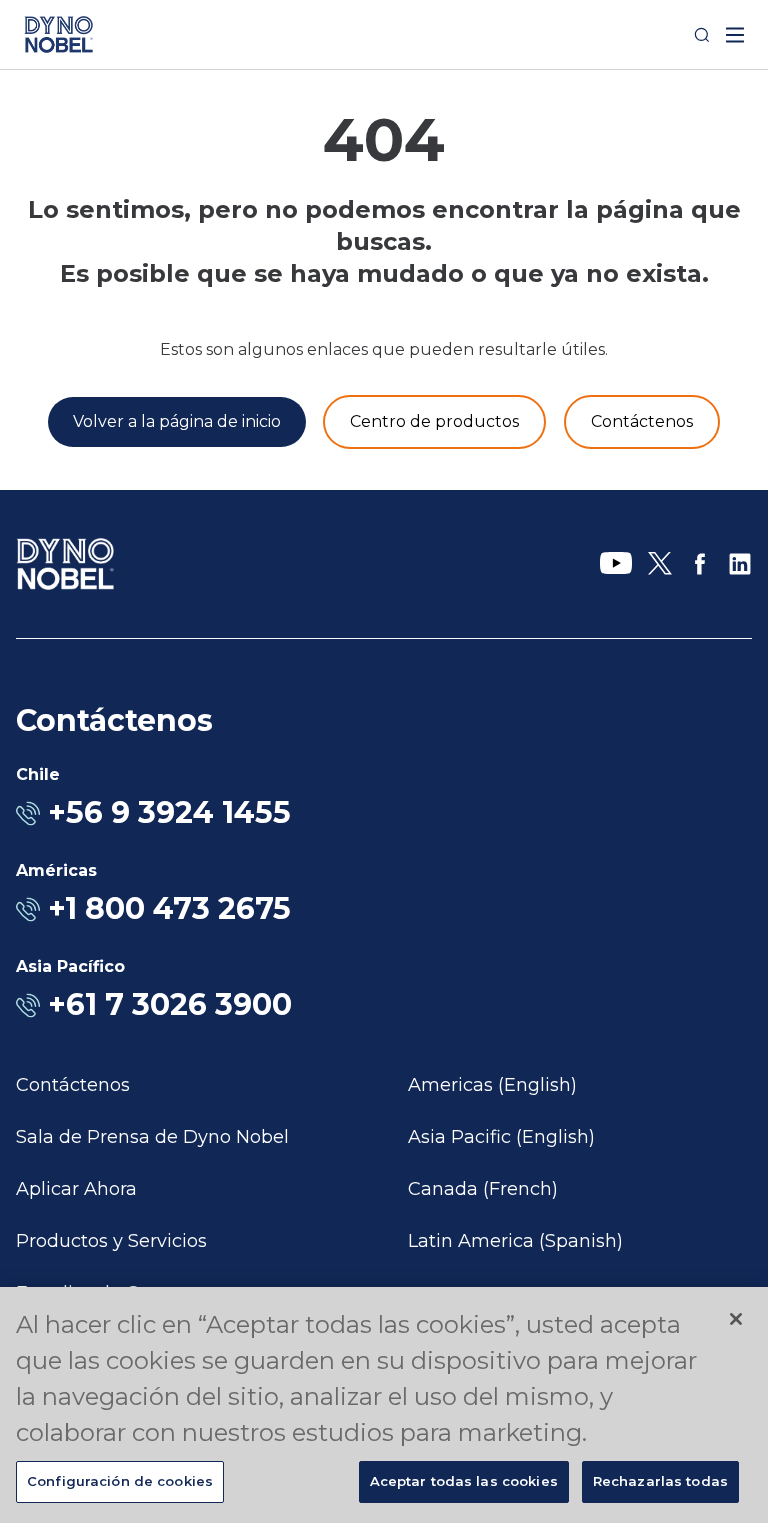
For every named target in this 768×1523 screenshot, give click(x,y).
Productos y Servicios (111, 1241)
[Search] (702, 35)
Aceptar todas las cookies (464, 1481)
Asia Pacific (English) (501, 1137)
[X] (660, 564)
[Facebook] (700, 564)
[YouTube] (616, 564)
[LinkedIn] (740, 564)
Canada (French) (483, 1189)
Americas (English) (492, 1085)
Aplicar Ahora (76, 1189)
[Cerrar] (736, 1319)
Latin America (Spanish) (515, 1241)
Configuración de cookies (120, 1481)
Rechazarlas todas (660, 1481)
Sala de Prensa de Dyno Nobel (152, 1137)
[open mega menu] (735, 35)
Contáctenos (73, 1085)
